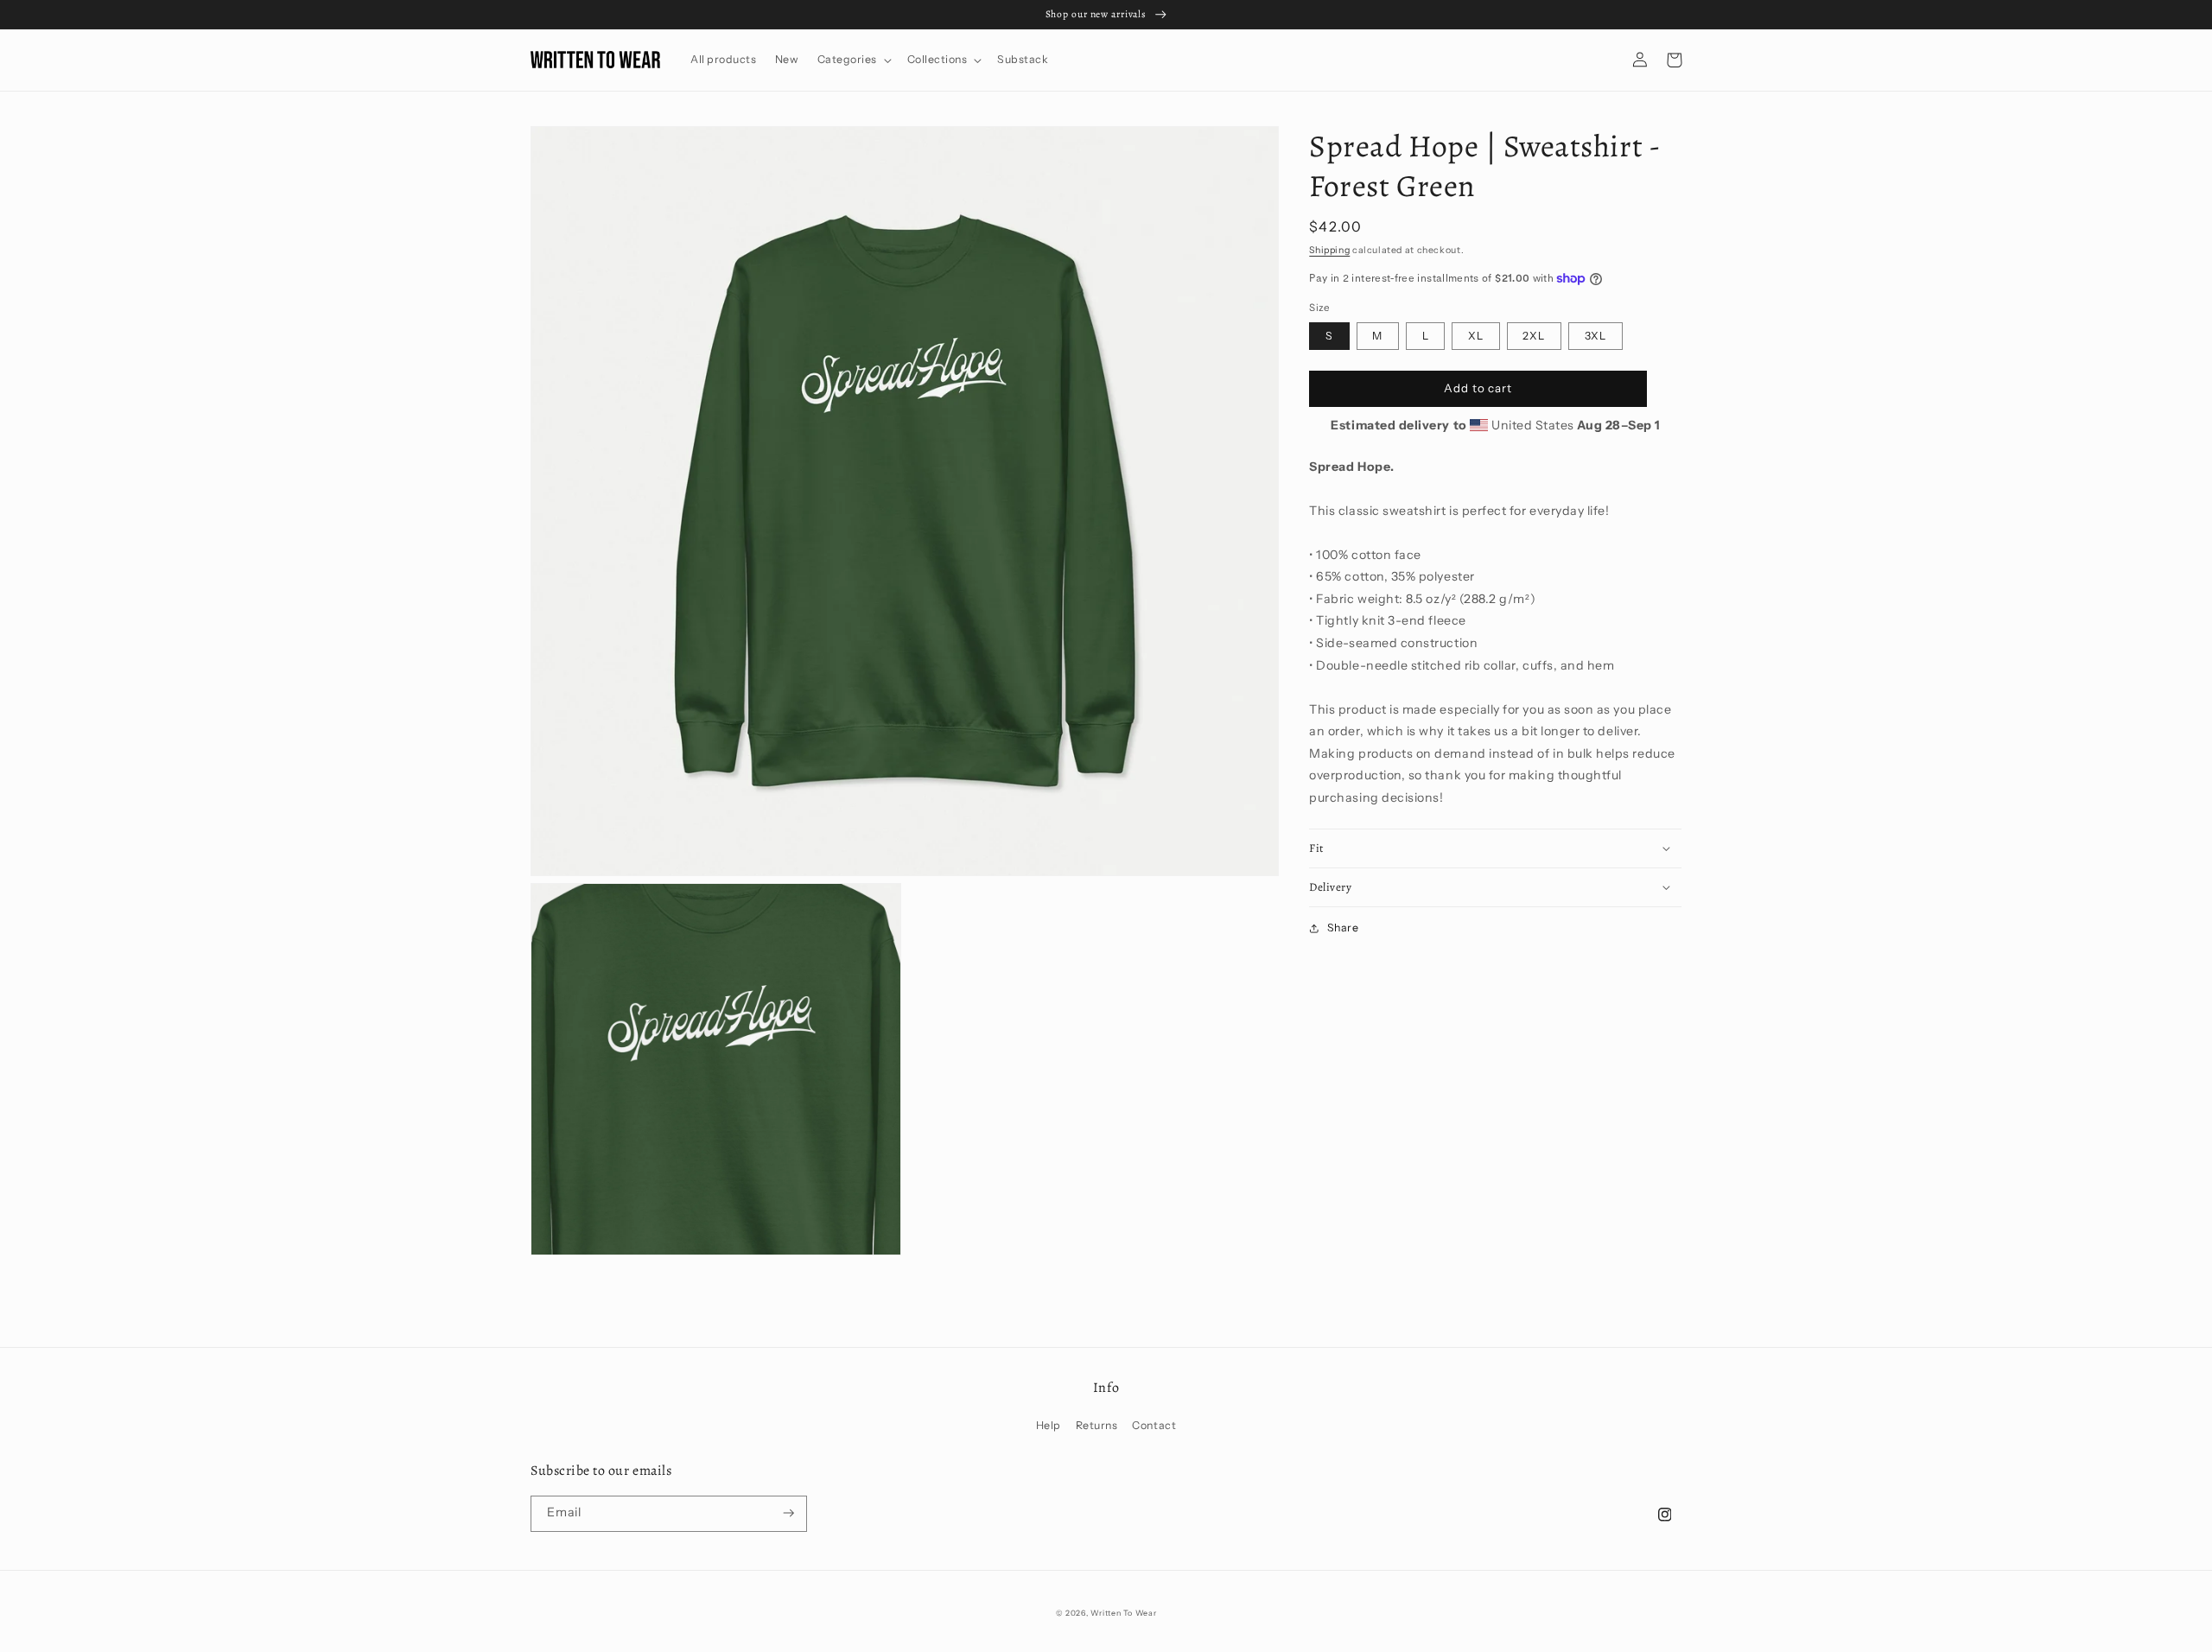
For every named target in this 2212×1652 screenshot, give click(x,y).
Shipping (1329, 250)
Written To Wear (1123, 1613)
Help (1049, 1425)
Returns (1097, 1425)
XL (1476, 336)
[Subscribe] (789, 1514)
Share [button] (1343, 928)
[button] (853, 60)
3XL (1596, 336)
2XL (1534, 336)
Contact (1154, 1425)
